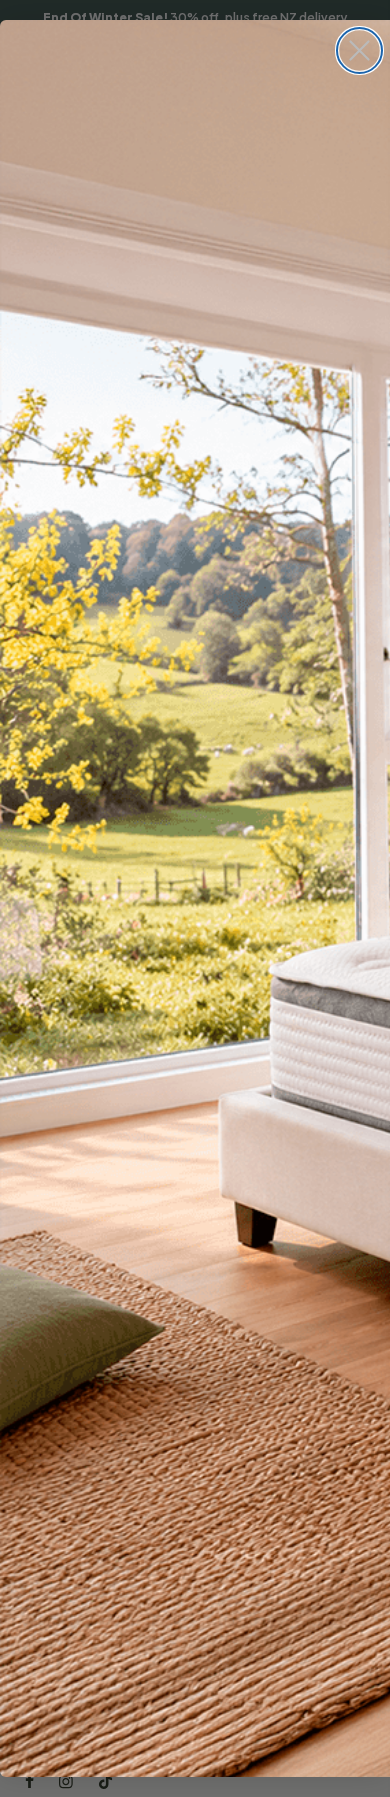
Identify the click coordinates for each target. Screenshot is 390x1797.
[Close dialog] (359, 50)
